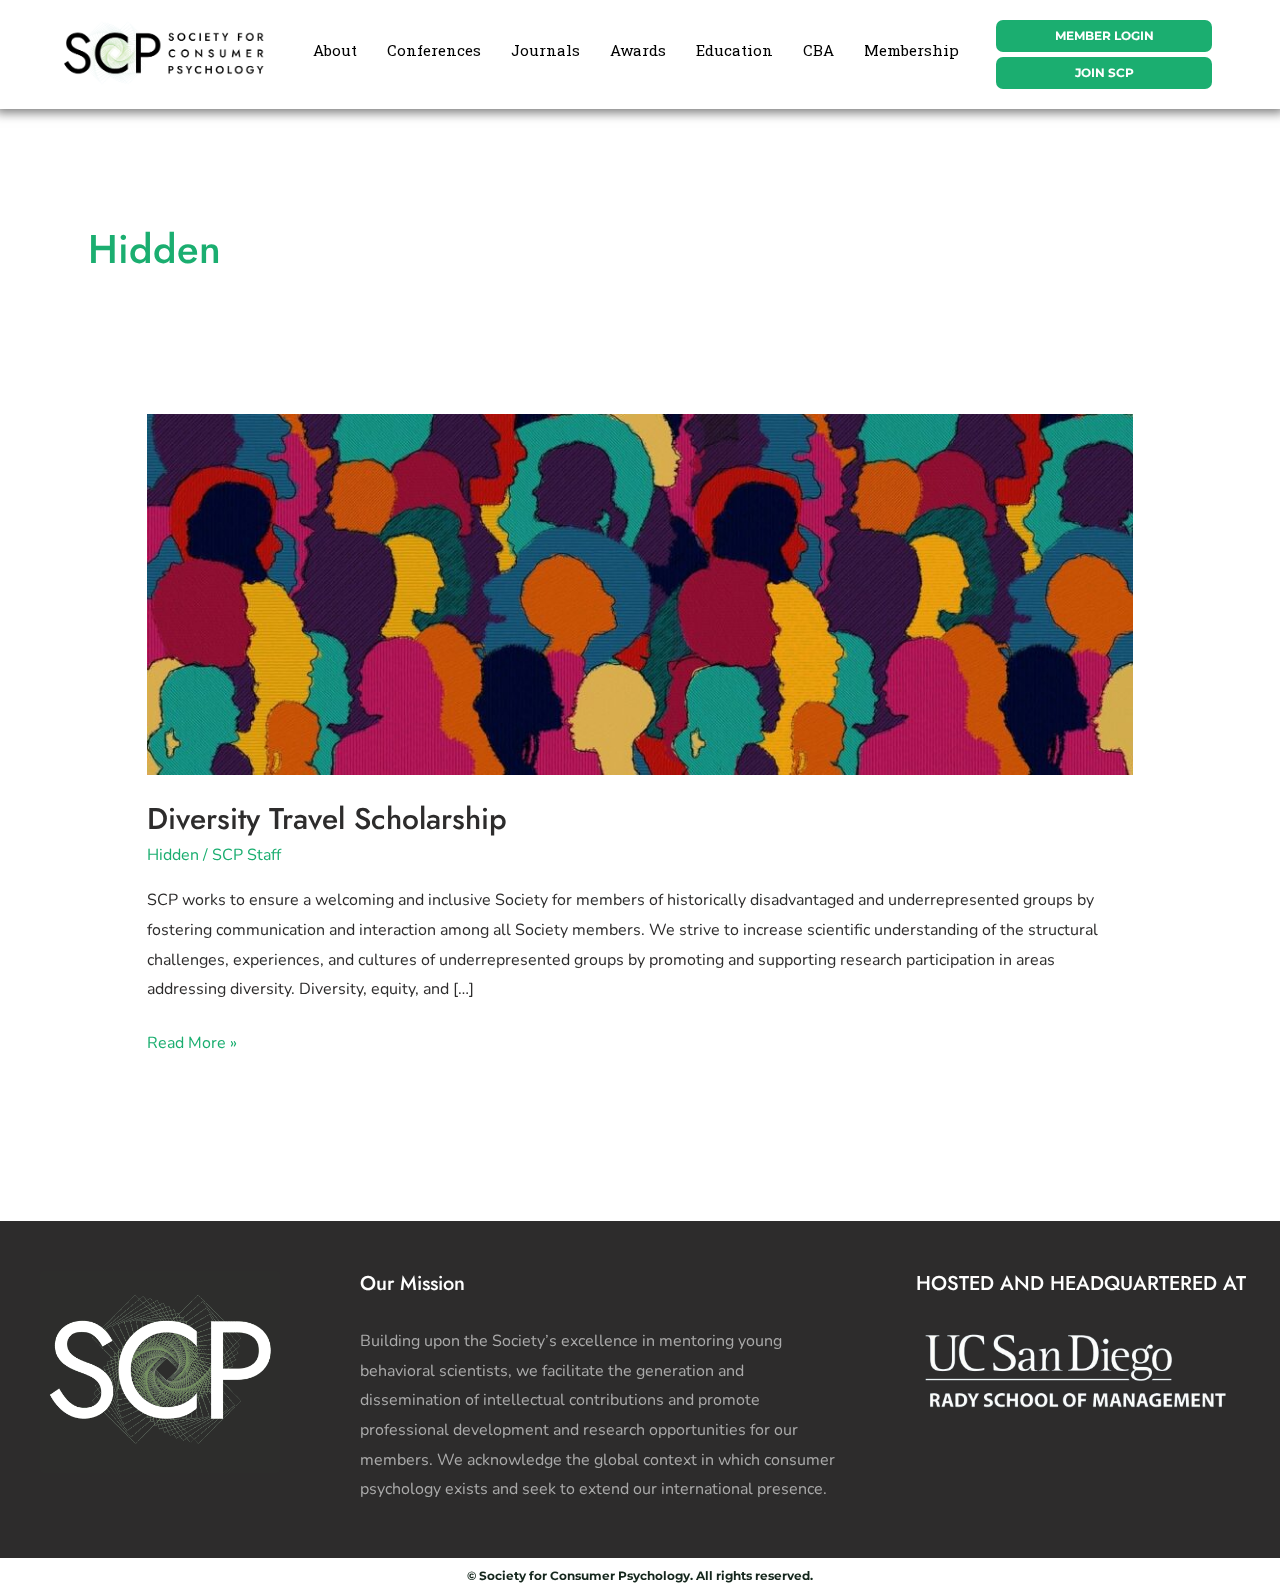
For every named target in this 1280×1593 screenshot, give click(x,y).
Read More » (192, 1041)
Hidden (173, 855)
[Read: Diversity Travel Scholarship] (640, 593)
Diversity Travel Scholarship (327, 818)
